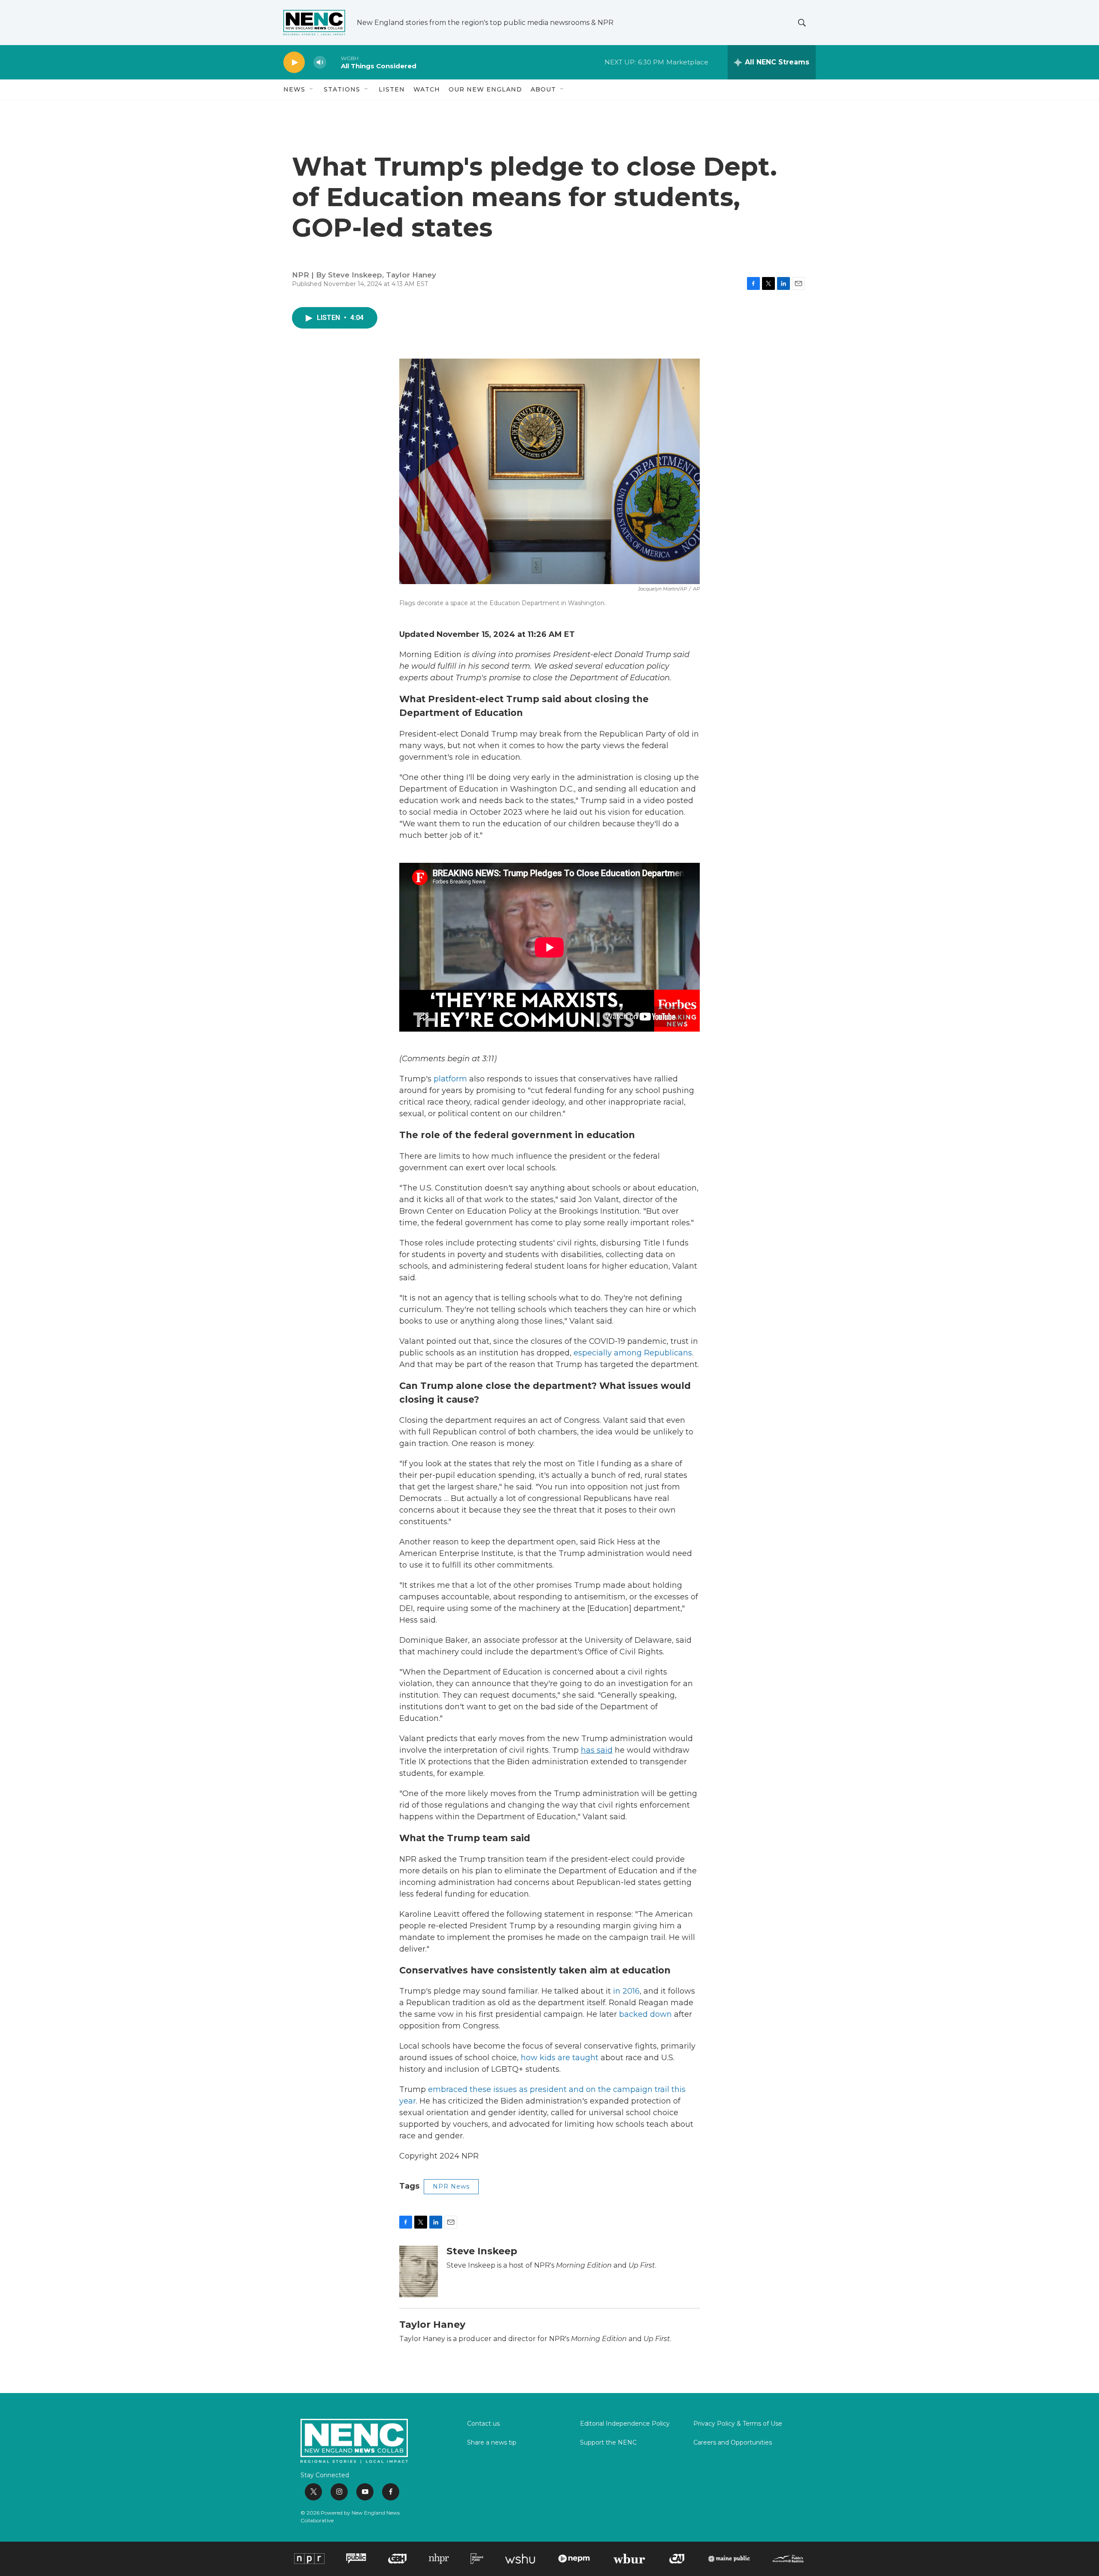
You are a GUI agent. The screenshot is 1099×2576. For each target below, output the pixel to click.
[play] (294, 62)
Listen (392, 89)
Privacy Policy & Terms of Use (738, 2424)
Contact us (483, 2424)
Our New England (485, 89)
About (543, 89)
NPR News (451, 2186)
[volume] (320, 62)
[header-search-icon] (802, 23)
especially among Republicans (633, 1353)
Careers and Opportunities (733, 2443)
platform (450, 1079)
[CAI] (677, 2558)
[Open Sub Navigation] (312, 89)
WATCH (427, 89)
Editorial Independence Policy (625, 2424)
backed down (645, 2014)
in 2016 (626, 1991)
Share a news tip (492, 2443)
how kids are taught (560, 2058)
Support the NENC (608, 2443)
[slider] (334, 62)
